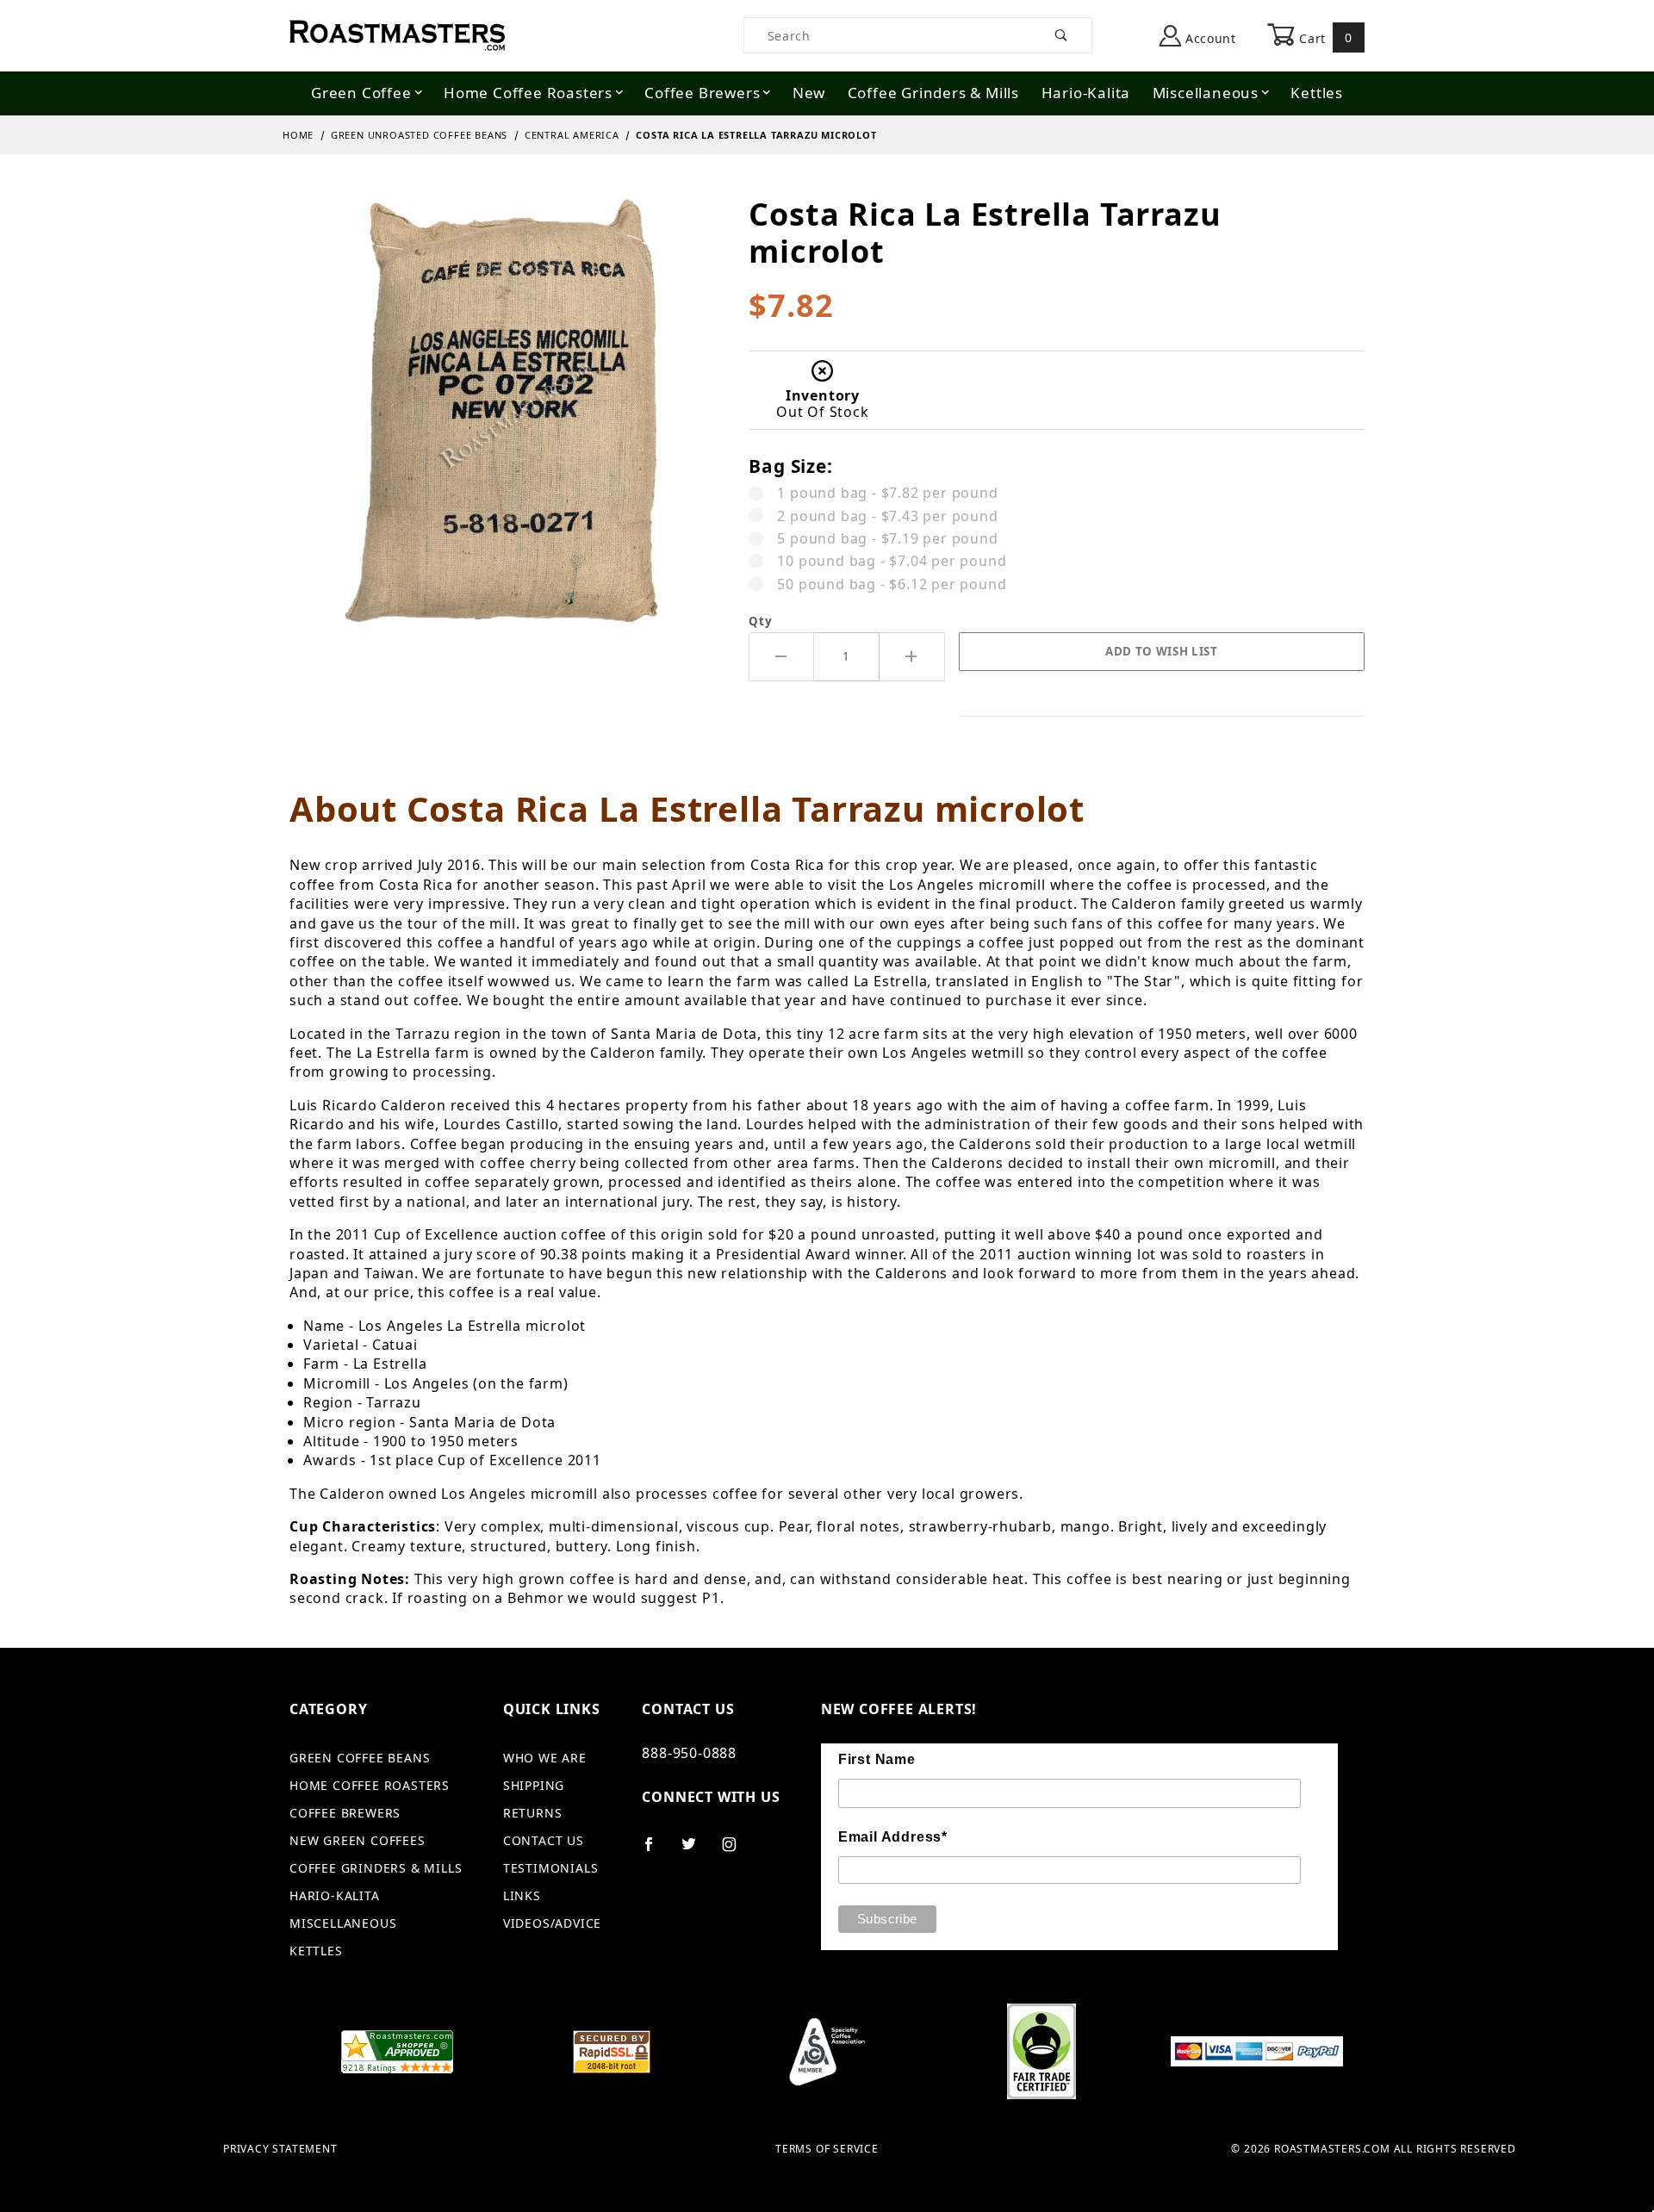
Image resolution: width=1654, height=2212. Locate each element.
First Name (877, 1759)
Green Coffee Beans (360, 1758)
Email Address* (893, 1837)
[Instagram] (737, 1851)
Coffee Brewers (702, 93)
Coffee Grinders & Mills (933, 93)
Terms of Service (827, 2149)
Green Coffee (361, 93)
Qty (760, 621)
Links (522, 1895)
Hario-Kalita (1086, 93)
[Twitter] (696, 1851)
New (809, 93)
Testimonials (551, 1868)
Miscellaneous (1206, 93)
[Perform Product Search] (1062, 35)
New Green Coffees (358, 1840)
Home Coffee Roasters (528, 93)
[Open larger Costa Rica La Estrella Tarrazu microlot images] (506, 423)
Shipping (534, 1785)
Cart (1324, 37)
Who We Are (545, 1758)
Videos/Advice (552, 1923)
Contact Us (544, 1840)
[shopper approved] (397, 2050)
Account (1209, 38)
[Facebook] (656, 1851)
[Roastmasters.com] (397, 34)
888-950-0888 (689, 1753)
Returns (533, 1813)
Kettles (1317, 93)
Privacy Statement (280, 2149)
